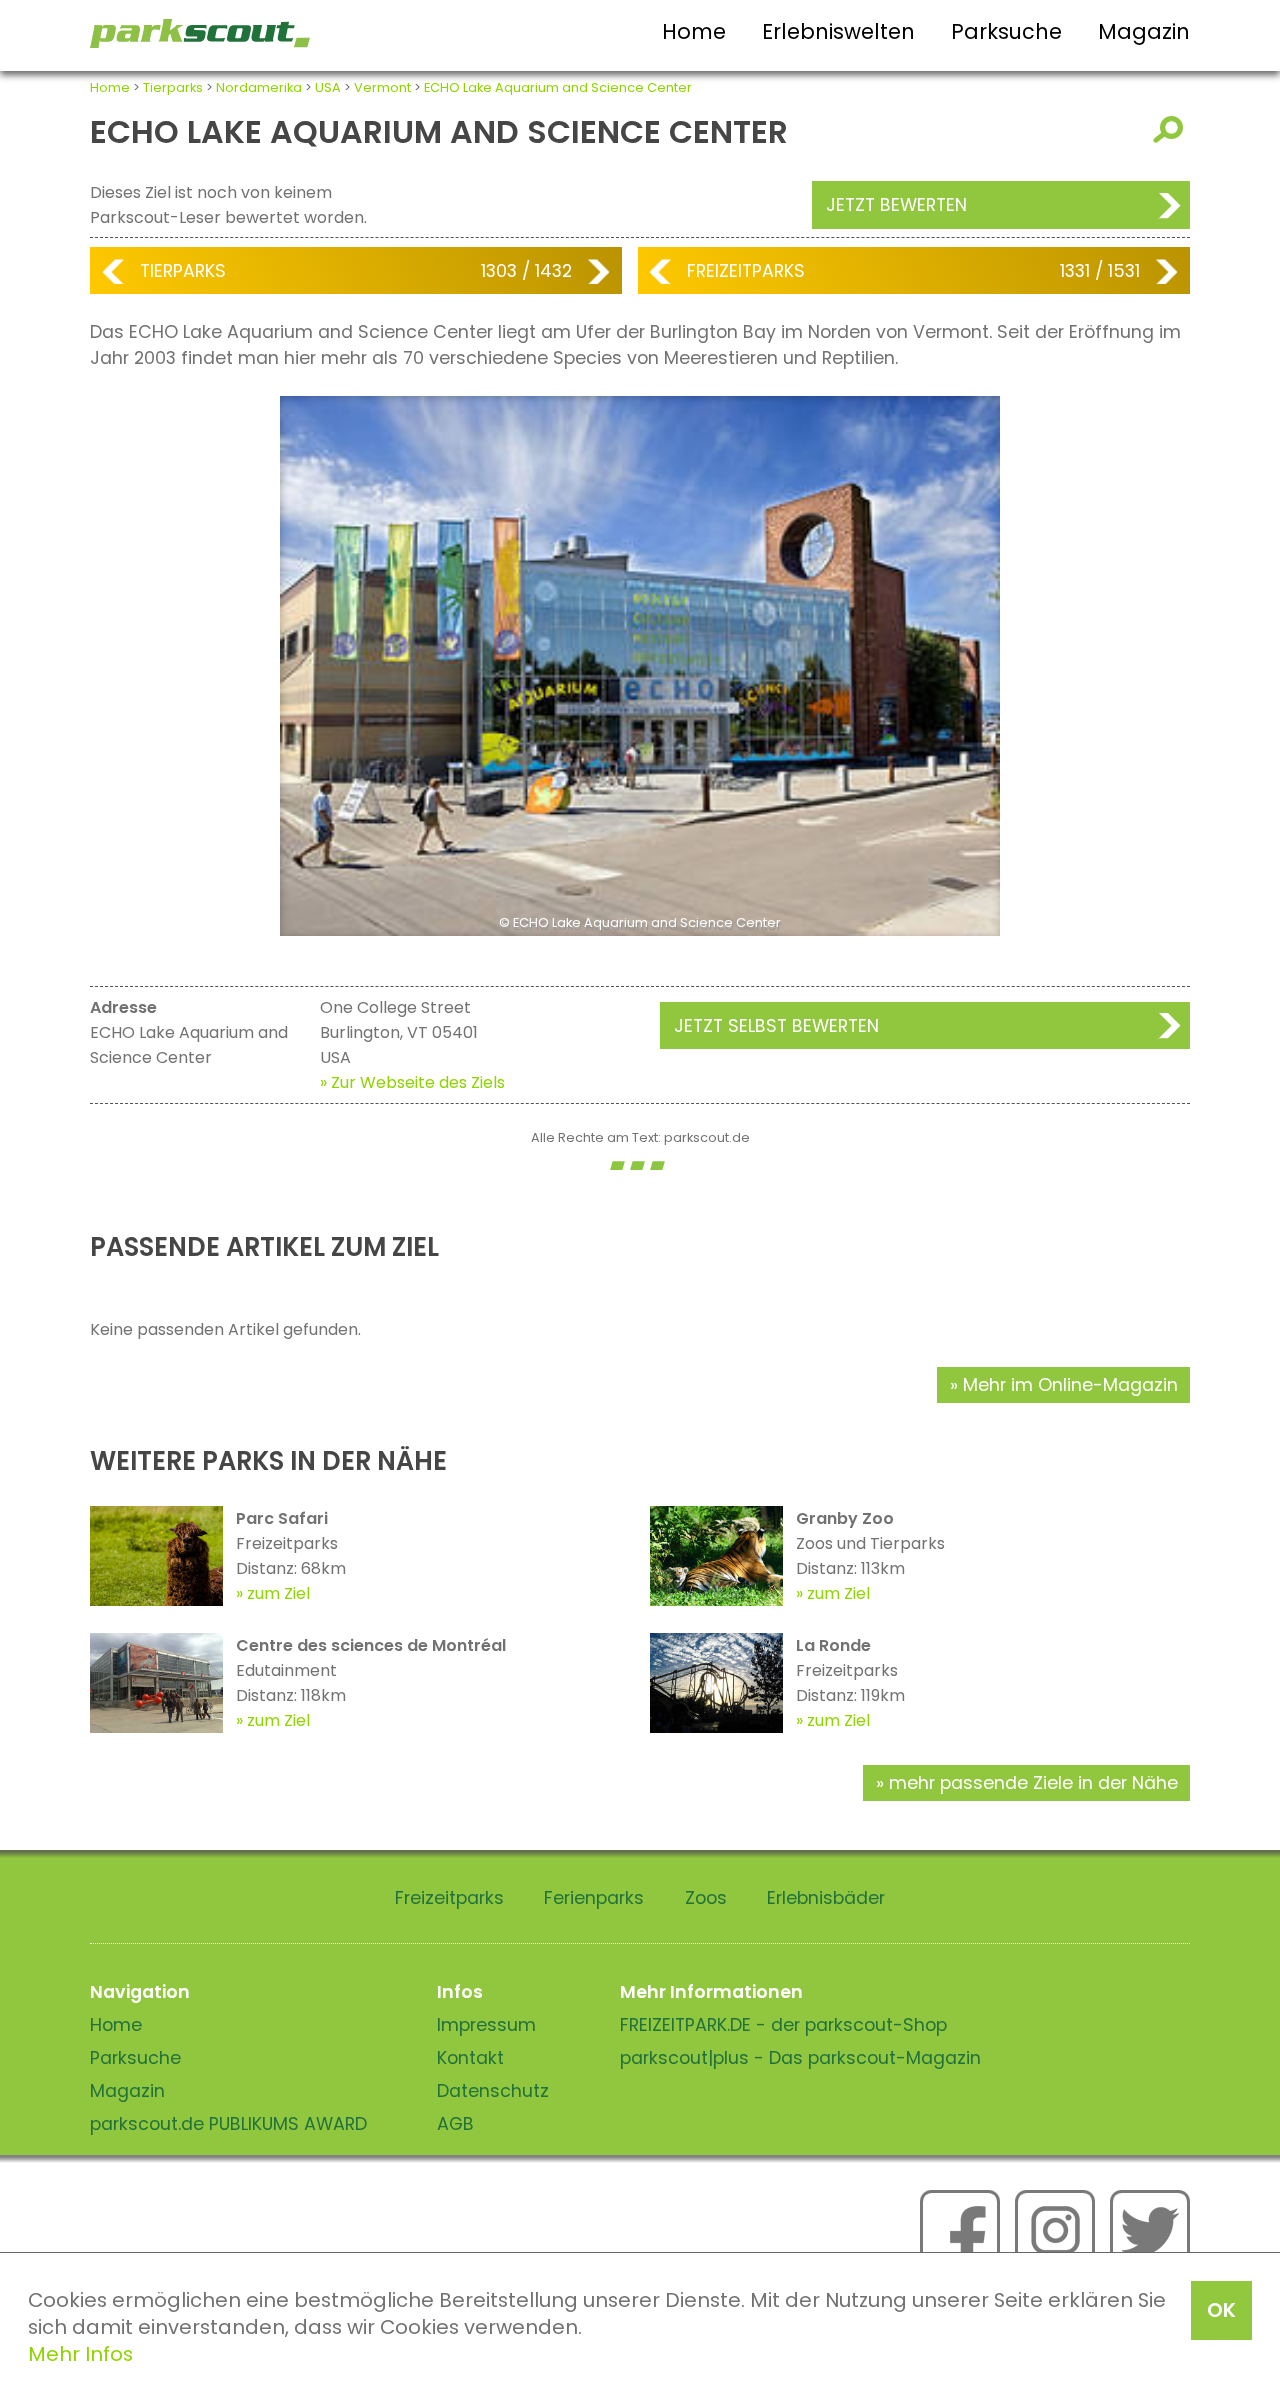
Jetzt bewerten (896, 205)
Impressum (486, 2025)
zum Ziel (278, 1593)
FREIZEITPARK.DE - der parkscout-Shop (783, 2025)
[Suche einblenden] (1171, 129)
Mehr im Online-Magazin (1070, 1385)
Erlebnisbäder (826, 1898)
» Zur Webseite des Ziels (412, 1082)
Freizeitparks (746, 271)
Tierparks (173, 87)
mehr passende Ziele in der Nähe (1033, 1783)
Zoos (706, 1898)
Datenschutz (493, 2091)
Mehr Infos (80, 2354)
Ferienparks (594, 1898)
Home (694, 31)
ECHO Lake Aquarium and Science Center (558, 87)
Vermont (382, 87)
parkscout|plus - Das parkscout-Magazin (800, 2058)
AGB (455, 2124)
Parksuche (1006, 31)
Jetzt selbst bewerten (776, 1026)
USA (328, 87)
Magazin (1144, 31)
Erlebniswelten (838, 31)
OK (1221, 2310)
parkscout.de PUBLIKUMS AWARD (228, 2124)
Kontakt (470, 2058)
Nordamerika (259, 87)
